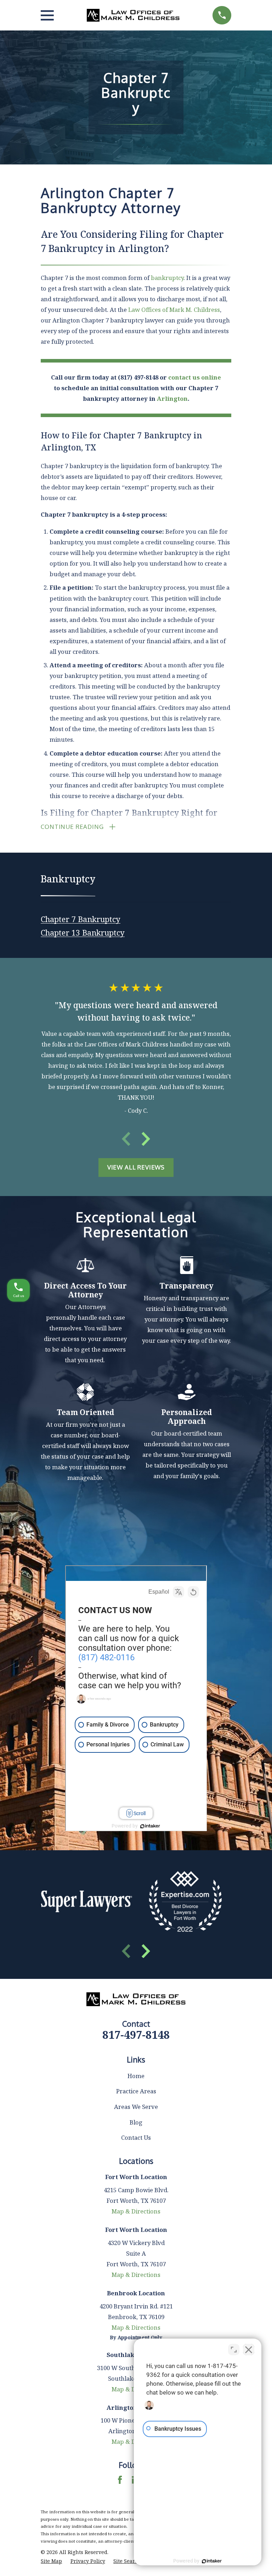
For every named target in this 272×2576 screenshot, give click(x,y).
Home (136, 2076)
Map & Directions (136, 2211)
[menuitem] (81, 917)
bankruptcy (167, 278)
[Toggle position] (234, 2350)
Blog (136, 2122)
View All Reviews (136, 1167)
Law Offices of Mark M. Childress (174, 310)
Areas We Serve (136, 2107)
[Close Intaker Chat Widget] (249, 2350)
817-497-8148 (136, 2035)
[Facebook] (120, 2480)
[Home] (133, 15)
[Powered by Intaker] (212, 2561)
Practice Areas (136, 2091)
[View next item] (146, 1139)
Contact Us (136, 2137)
